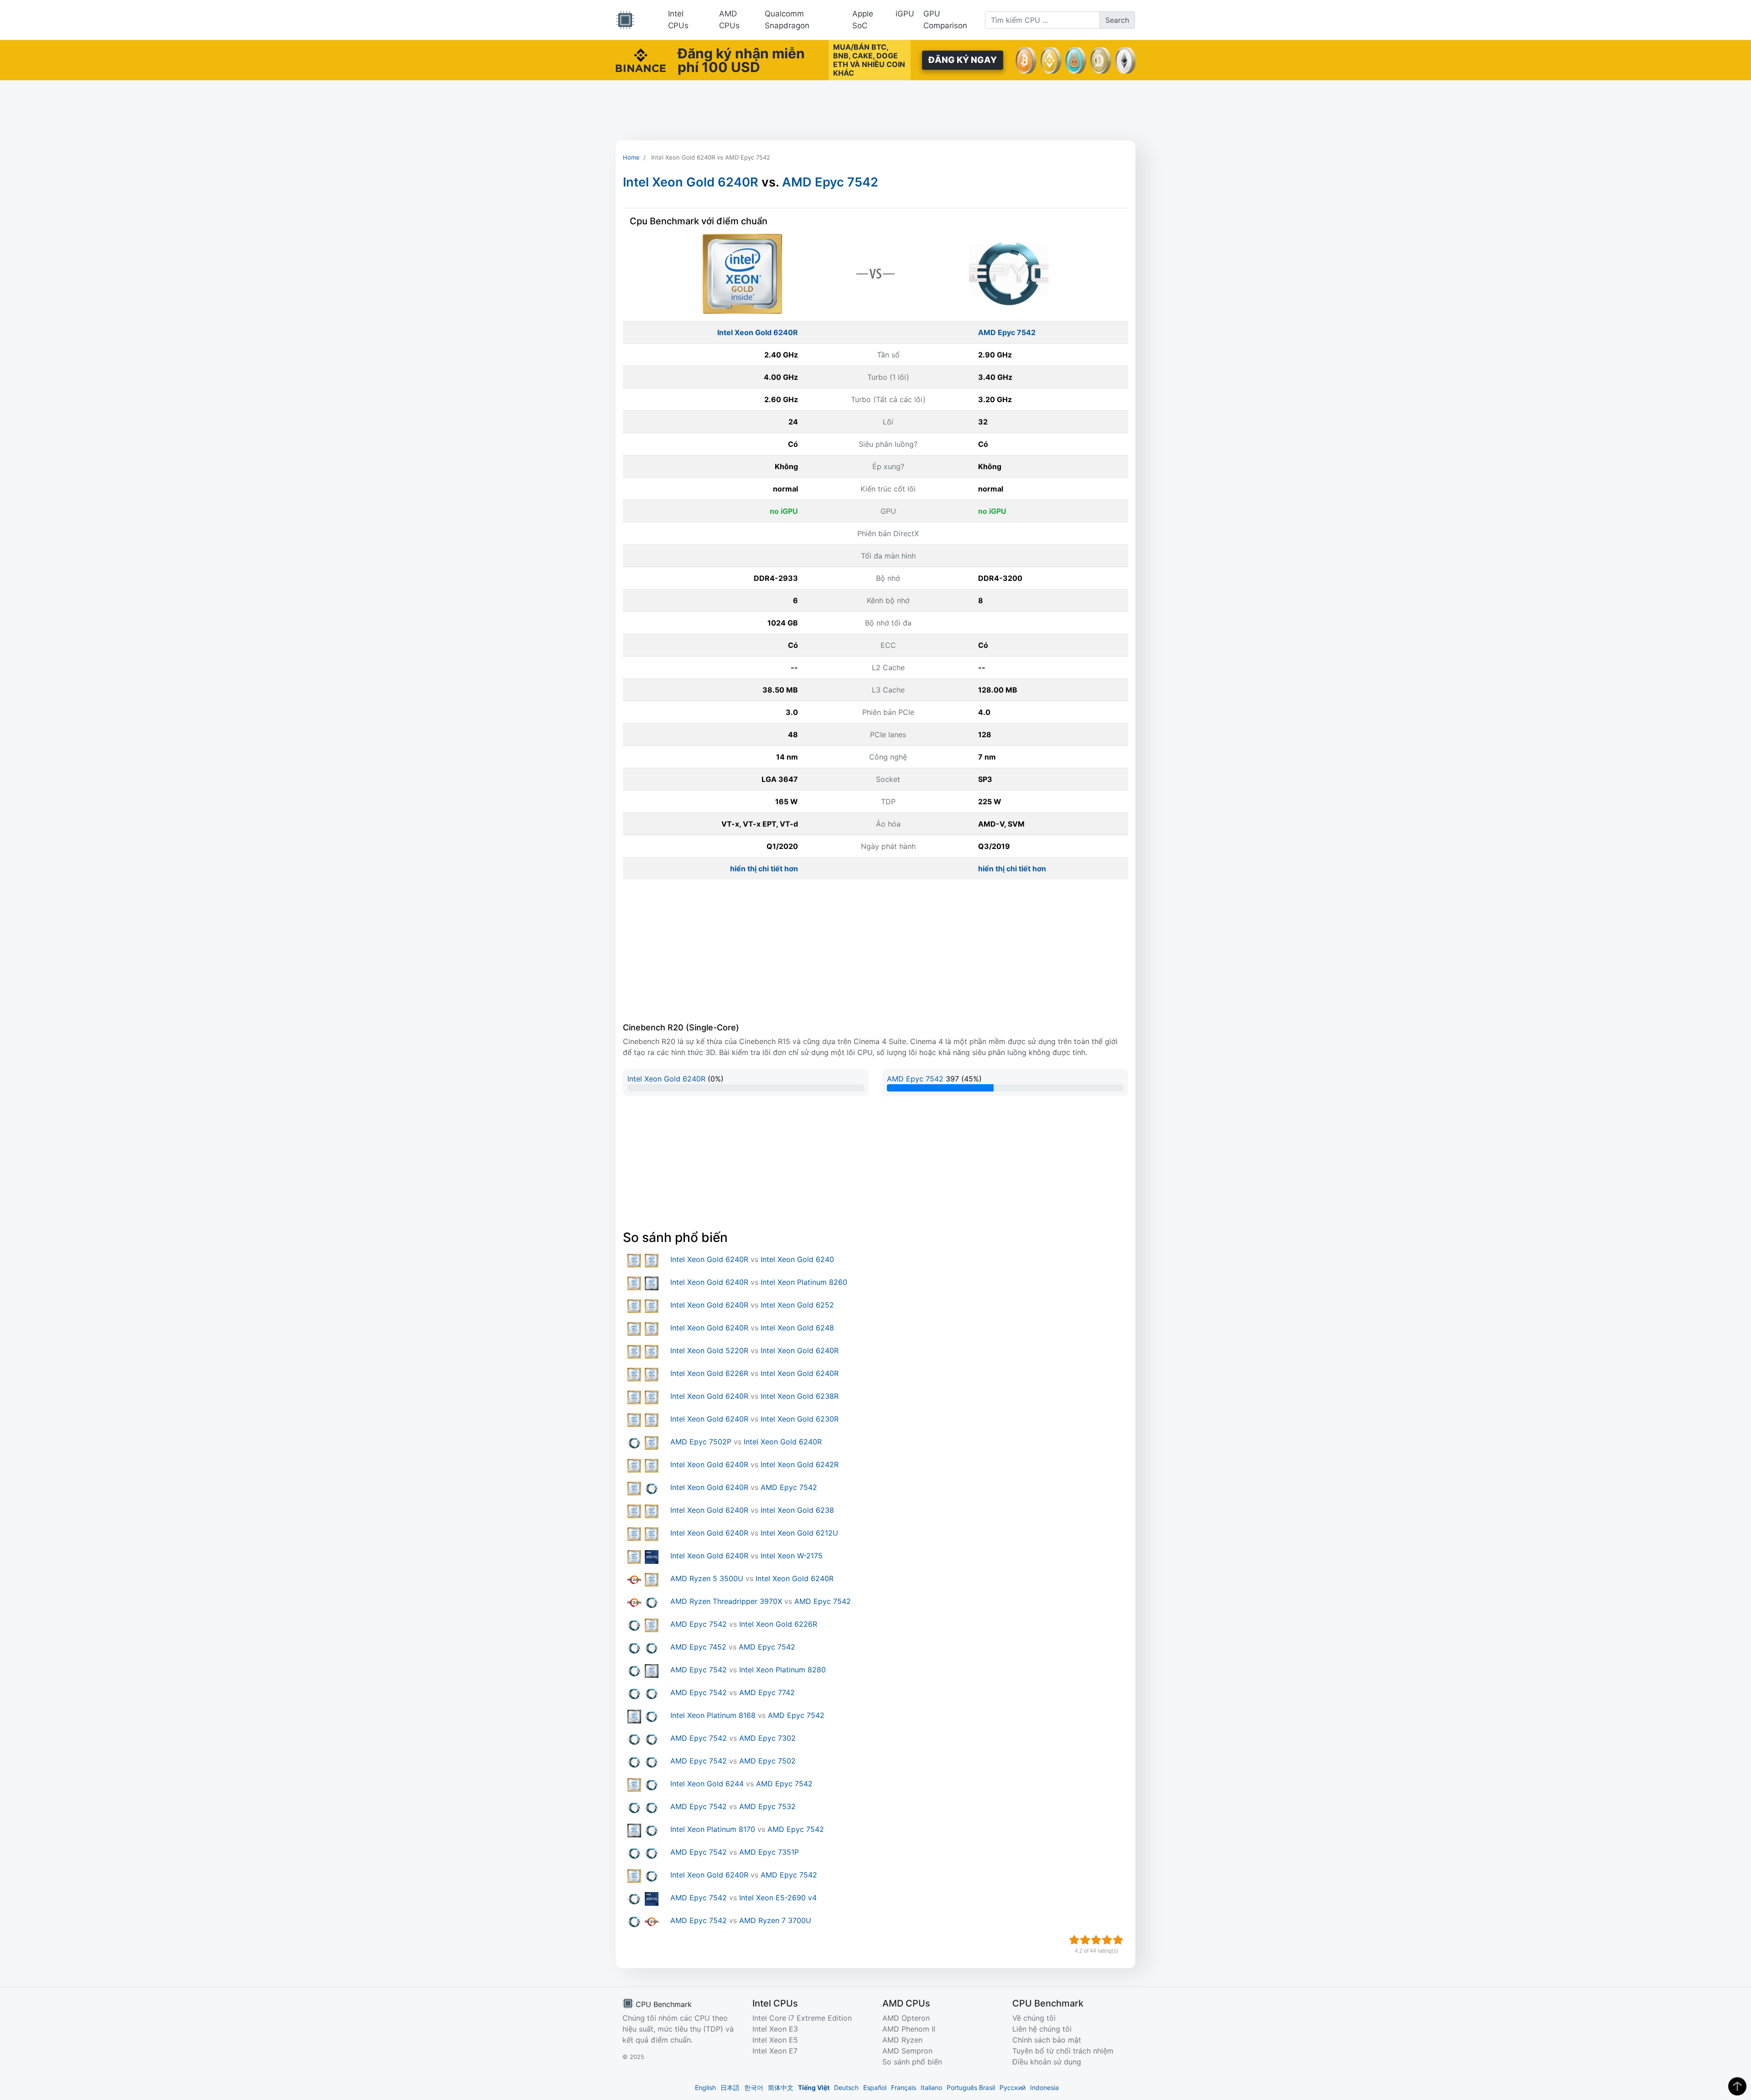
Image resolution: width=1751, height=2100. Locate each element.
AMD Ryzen (902, 2040)
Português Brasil (971, 2087)
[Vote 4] (1107, 1940)
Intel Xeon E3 (775, 2029)
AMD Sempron (907, 2051)
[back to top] (1737, 2086)
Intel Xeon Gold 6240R (691, 182)
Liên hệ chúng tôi (1042, 2029)
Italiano (931, 2087)
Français (904, 2087)
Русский (1013, 2087)
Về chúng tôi (1034, 2018)
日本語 (730, 2087)
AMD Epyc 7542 (830, 182)
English (705, 2087)
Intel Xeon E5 (775, 2040)
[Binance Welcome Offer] (641, 59)
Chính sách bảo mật (1047, 2040)
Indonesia (1044, 2087)
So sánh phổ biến (912, 2062)
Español (875, 2087)
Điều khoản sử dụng (1047, 2062)
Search (1117, 20)
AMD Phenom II (909, 2029)
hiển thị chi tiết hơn (764, 869)
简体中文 (781, 2087)
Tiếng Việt (814, 2087)
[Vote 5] (1118, 1940)
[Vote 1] (1074, 1940)
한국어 (754, 2087)
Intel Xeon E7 (775, 2051)
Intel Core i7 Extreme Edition (802, 2018)
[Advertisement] (875, 110)
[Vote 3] (1096, 1940)
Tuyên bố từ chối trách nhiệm (1063, 2051)
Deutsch (846, 2087)
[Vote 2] (1085, 1940)
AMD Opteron (906, 2018)
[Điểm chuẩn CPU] (625, 20)
